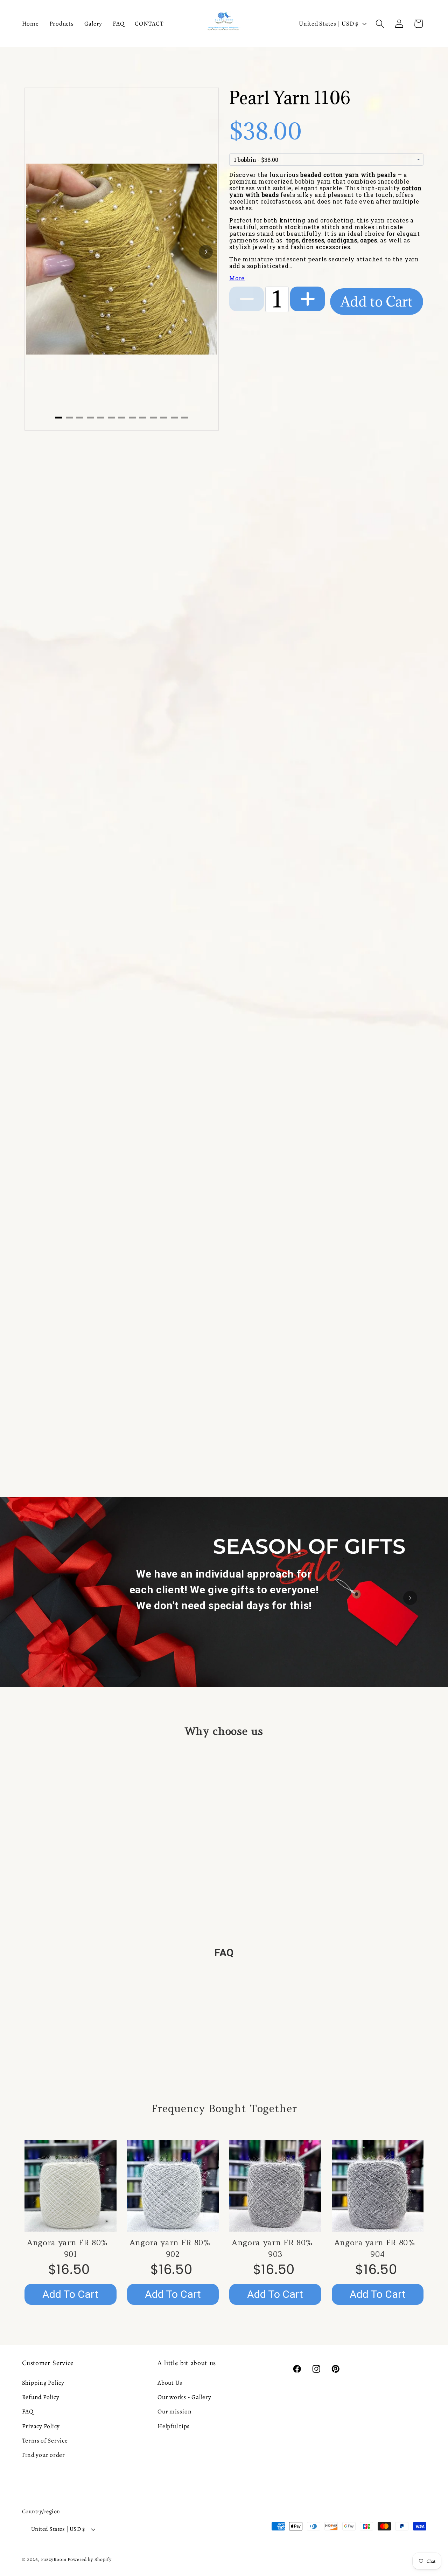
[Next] (206, 252)
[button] (380, 24)
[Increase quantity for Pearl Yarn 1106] (307, 299)
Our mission (174, 2411)
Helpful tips (174, 2426)
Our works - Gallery (184, 2397)
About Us (170, 2383)
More (237, 278)
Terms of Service (45, 2440)
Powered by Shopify (90, 2559)
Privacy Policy (41, 2426)
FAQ (28, 2411)
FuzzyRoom (54, 2559)
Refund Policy (41, 2397)
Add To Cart (70, 2294)
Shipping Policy (43, 2383)
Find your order (44, 2455)
